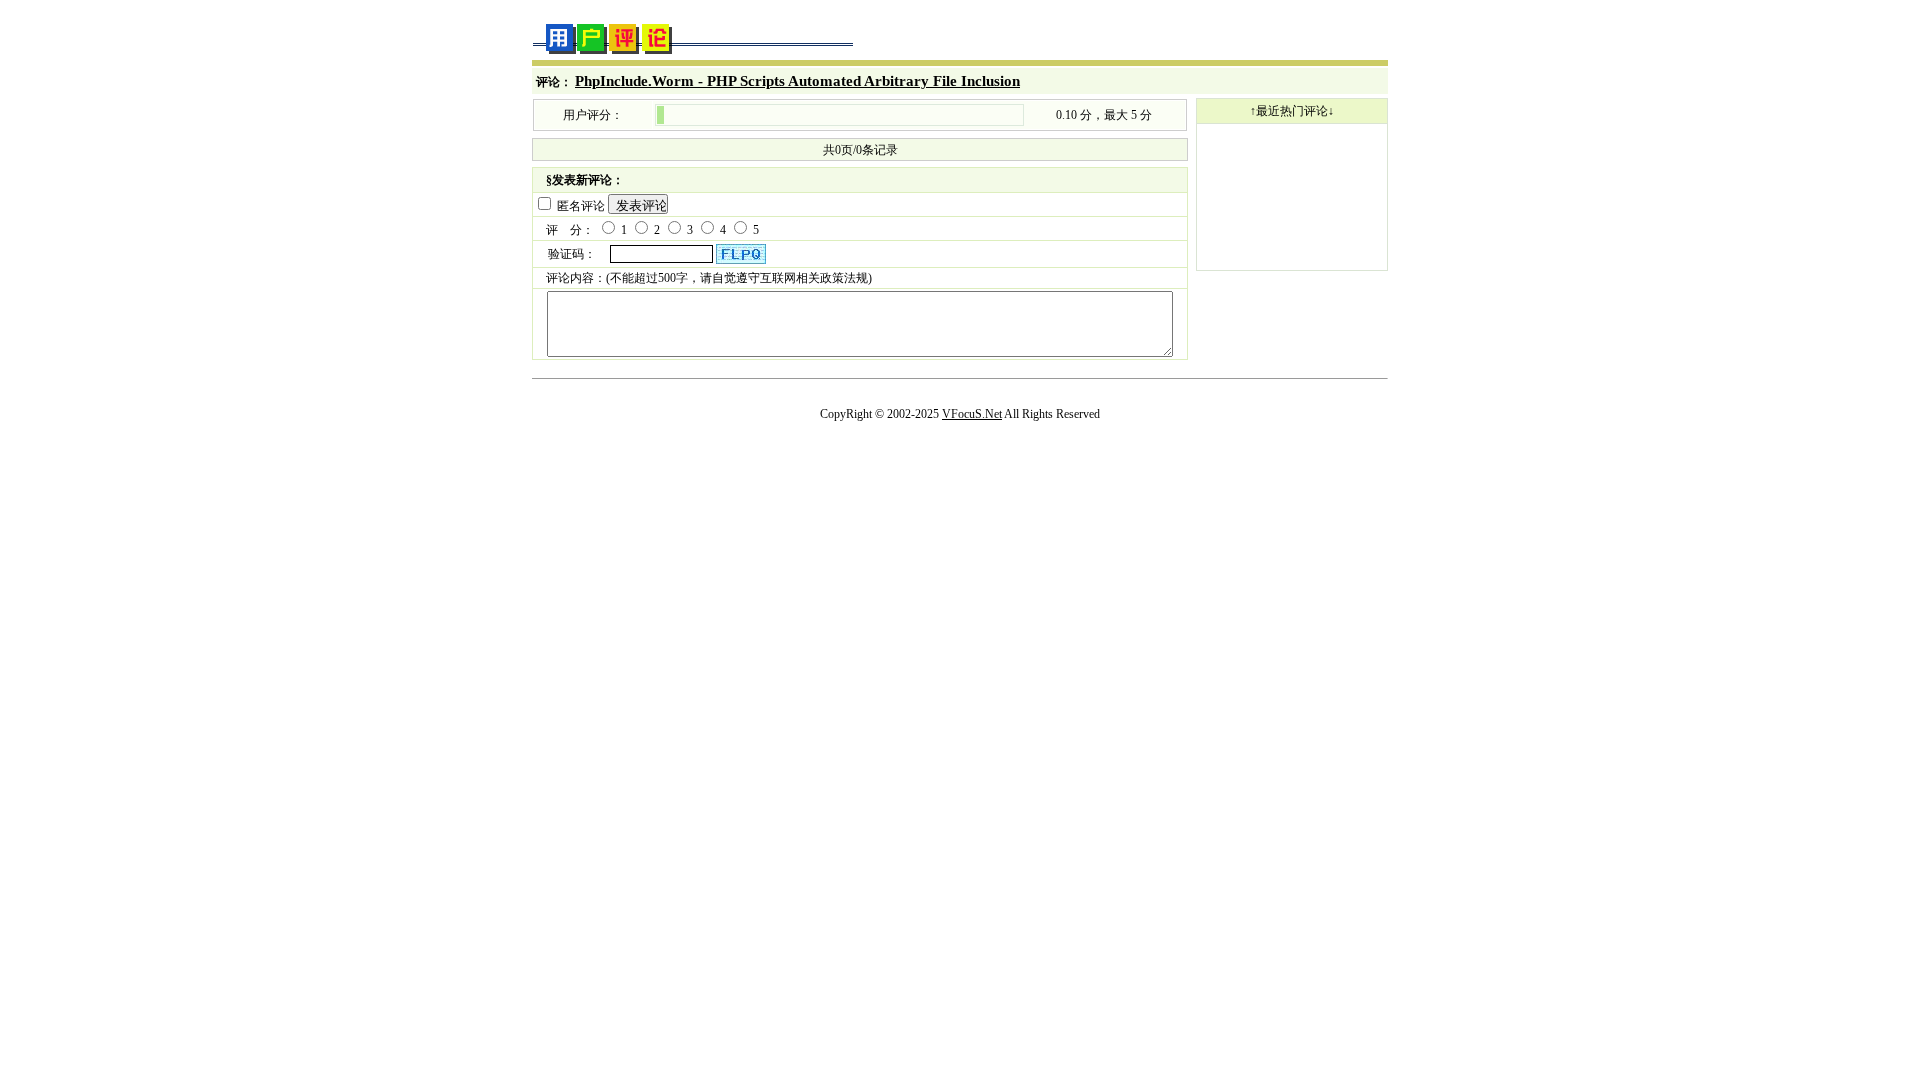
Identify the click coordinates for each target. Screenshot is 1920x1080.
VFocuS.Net (972, 414)
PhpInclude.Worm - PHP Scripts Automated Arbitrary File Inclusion (797, 81)
